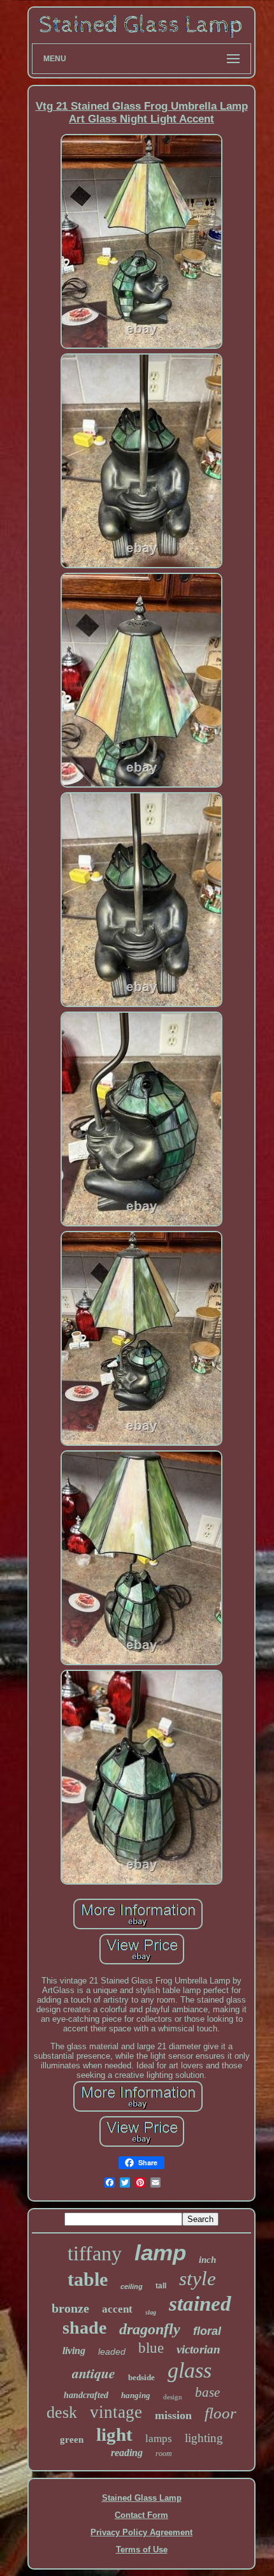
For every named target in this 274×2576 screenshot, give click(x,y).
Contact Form (141, 2515)
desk (62, 2412)
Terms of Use (142, 2550)
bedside (141, 2377)
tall (161, 2286)
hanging (136, 2395)
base (207, 2392)
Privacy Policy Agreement (141, 2532)
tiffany (95, 2253)
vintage (116, 2412)
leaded (112, 2352)
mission (173, 2415)
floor (220, 2413)
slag (151, 2312)
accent (117, 2309)
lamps (159, 2439)
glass (190, 2370)
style (198, 2278)
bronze (70, 2308)
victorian (198, 2349)
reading (127, 2453)
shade (84, 2328)
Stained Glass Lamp (142, 2498)
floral (207, 2331)
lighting (204, 2438)
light (114, 2434)
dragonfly (150, 2329)
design (173, 2397)
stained (200, 2304)
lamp (160, 2252)
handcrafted (86, 2395)
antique (94, 2373)
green (72, 2440)
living (74, 2351)
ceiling (132, 2286)
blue (151, 2348)
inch (207, 2260)
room (164, 2454)
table (88, 2279)
